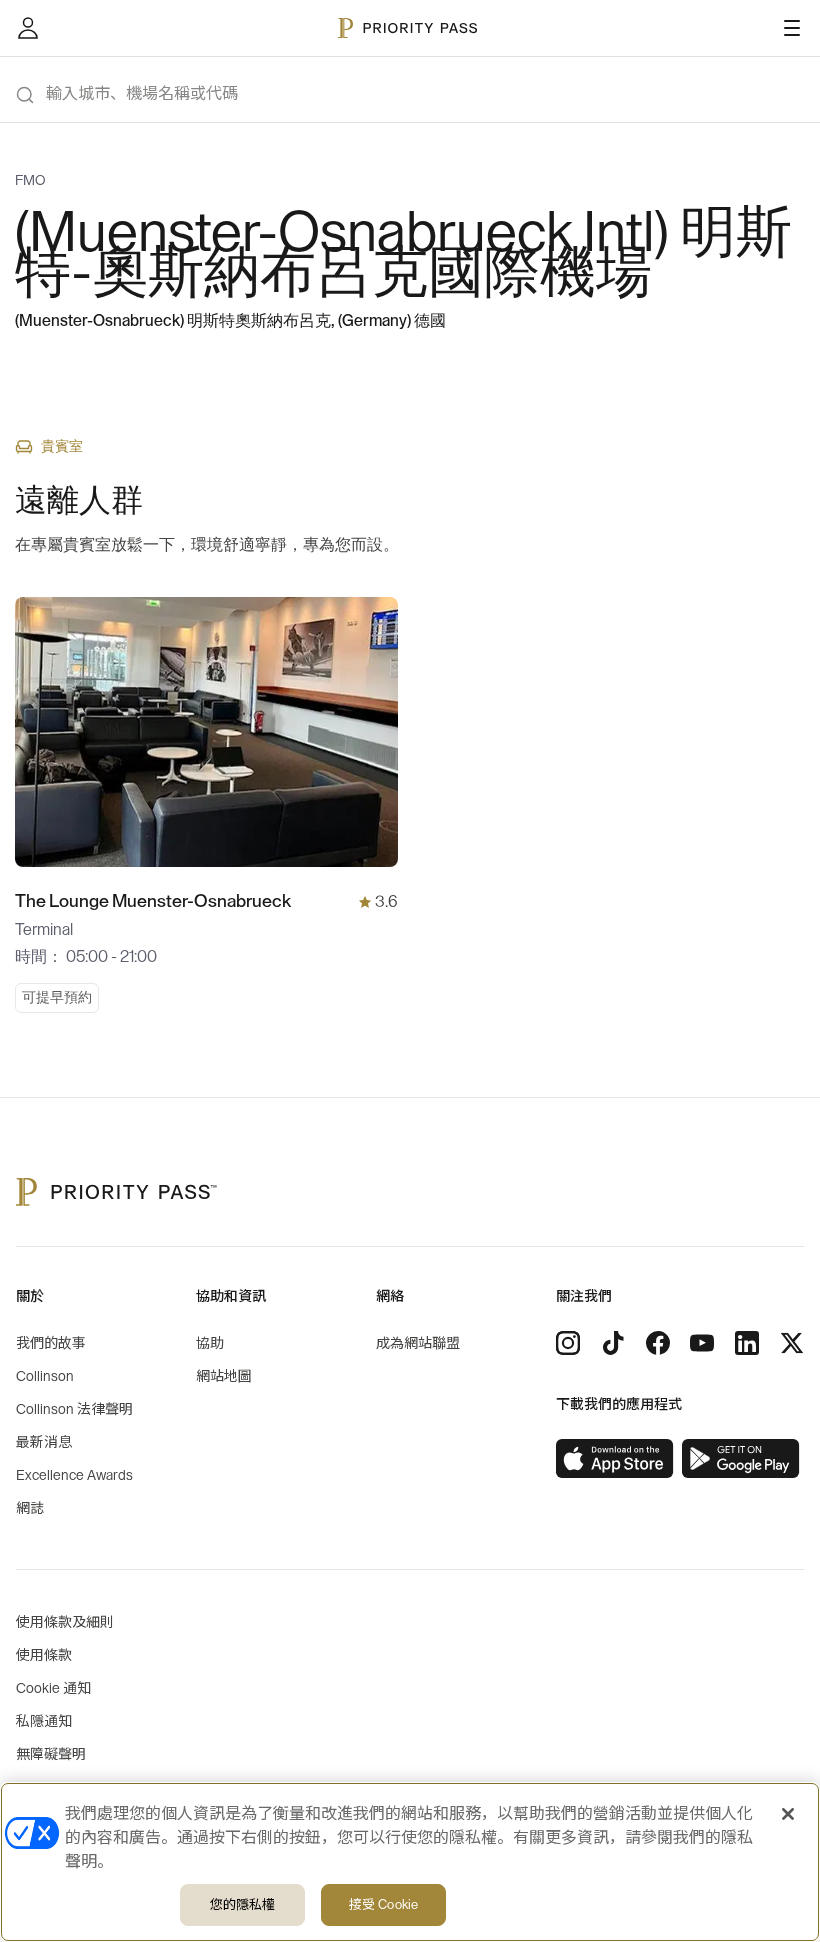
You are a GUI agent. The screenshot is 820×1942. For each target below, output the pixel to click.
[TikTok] (613, 1343)
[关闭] (788, 1814)
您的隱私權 (243, 1904)
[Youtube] (702, 1343)
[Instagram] (568, 1343)
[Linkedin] (747, 1343)
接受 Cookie (383, 1904)
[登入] (28, 28)
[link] (615, 1459)
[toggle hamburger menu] (792, 28)
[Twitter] (792, 1343)
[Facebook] (658, 1343)
